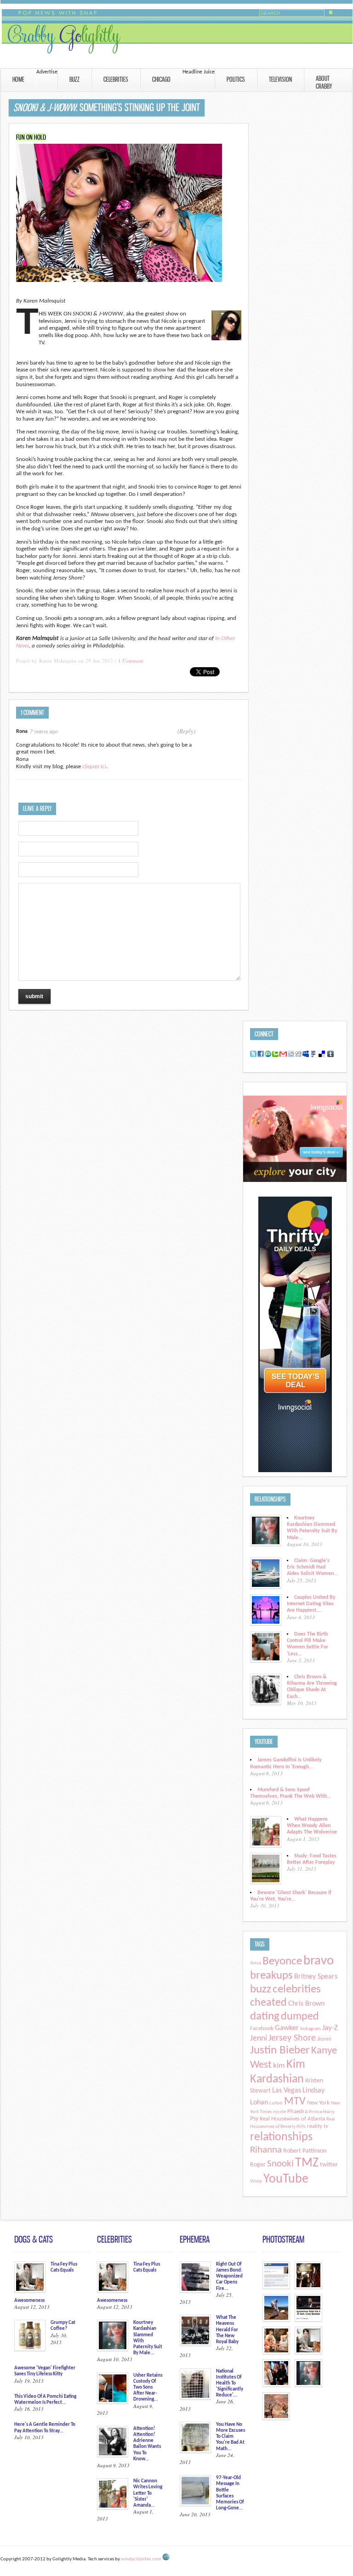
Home (18, 79)
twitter (329, 2165)
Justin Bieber (280, 2050)
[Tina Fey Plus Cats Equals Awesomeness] (308, 2353)
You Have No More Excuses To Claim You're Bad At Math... (231, 2437)
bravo (319, 1961)
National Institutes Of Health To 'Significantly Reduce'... (230, 2384)
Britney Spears (316, 1977)
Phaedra (297, 2112)
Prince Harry (322, 2112)
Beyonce (282, 1961)
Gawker (287, 2028)
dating (265, 2016)
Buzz (74, 79)
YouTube (286, 2179)
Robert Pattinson (305, 2151)
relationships (281, 2137)
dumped (300, 2017)
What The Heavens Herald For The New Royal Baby (227, 2330)
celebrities (297, 1989)
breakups (271, 1976)
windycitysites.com (142, 2559)
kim (279, 2066)
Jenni (259, 2039)
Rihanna (266, 2150)
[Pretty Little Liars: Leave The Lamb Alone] (308, 2288)
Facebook (262, 2029)
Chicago (161, 79)
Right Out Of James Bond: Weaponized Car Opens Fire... (229, 2277)
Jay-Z (330, 2028)
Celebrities (116, 79)
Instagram (310, 2029)
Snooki (280, 2164)
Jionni (324, 2039)
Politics (236, 79)
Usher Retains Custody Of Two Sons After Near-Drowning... (148, 2388)
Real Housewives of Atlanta (292, 2119)
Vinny (256, 2181)
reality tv (318, 2126)
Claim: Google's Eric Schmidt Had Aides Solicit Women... (312, 1567)
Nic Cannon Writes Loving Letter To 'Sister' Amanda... (148, 2493)
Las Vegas (287, 2091)
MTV (295, 2102)
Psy (254, 2119)
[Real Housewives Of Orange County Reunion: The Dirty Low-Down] (276, 2353)
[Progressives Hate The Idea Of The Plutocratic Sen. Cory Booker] (308, 2320)
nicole (279, 2112)
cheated (268, 2003)
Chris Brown (306, 2004)
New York (318, 2103)
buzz (261, 1989)
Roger (258, 2165)
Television (280, 79)
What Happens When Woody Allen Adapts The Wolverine (312, 1826)
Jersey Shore (292, 2038)
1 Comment (131, 661)
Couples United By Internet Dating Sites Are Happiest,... (311, 1604)
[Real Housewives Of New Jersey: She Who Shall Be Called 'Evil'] (308, 2386)
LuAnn (276, 2103)
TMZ (307, 2163)
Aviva (256, 1963)
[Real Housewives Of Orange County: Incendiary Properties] (276, 2386)
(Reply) (186, 731)
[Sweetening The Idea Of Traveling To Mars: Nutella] (276, 2320)
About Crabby (316, 82)
